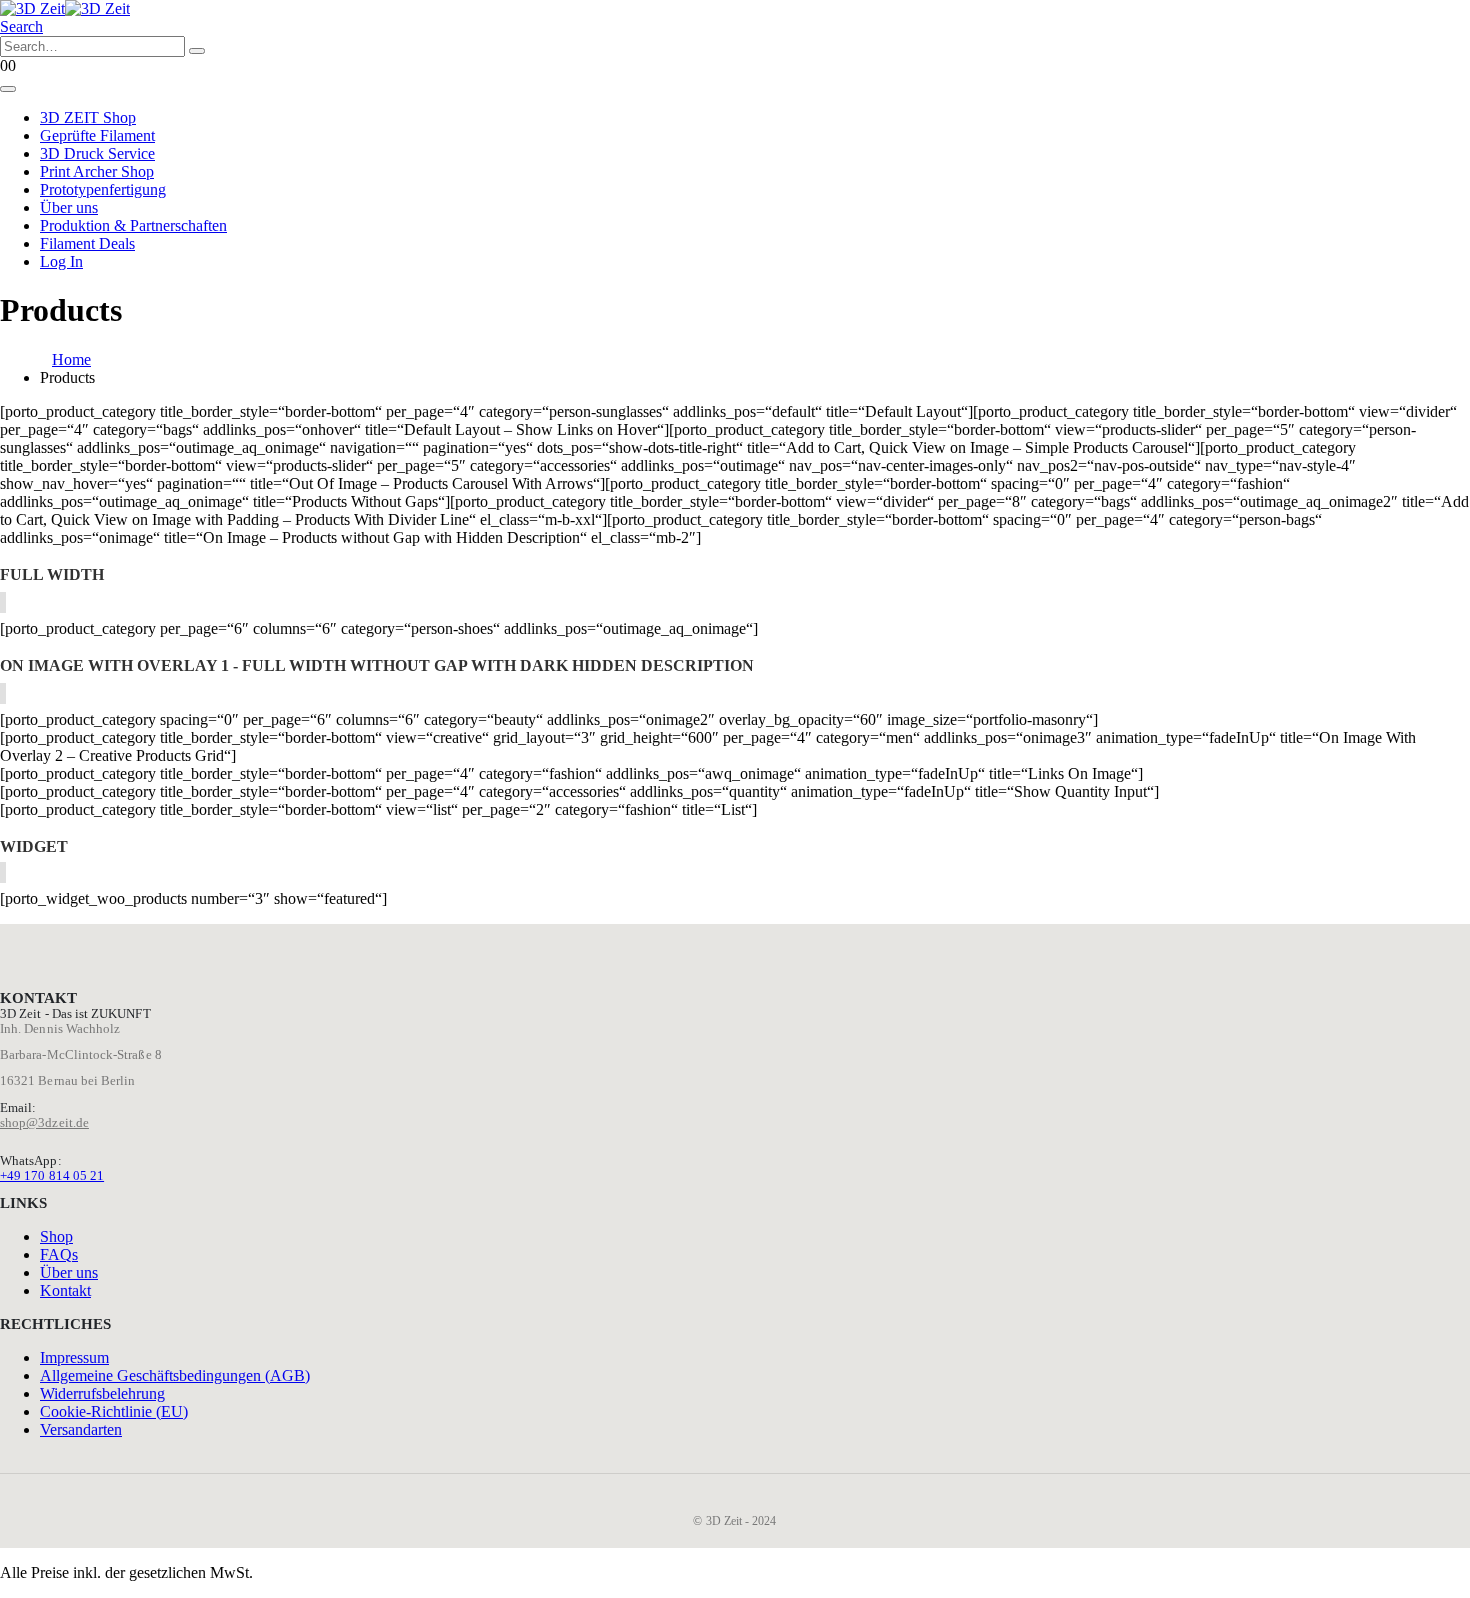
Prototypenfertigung (103, 189)
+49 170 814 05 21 (52, 1175)
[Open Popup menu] (8, 89)
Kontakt (65, 1290)
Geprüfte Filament (97, 135)
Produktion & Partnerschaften (133, 225)
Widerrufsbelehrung (102, 1393)
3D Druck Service (97, 153)
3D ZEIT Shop (88, 117)
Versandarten (81, 1429)
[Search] (197, 51)
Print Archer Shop (97, 171)
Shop (56, 1236)
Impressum (74, 1357)
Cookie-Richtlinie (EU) (114, 1411)
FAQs (59, 1254)
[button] (21, 26)
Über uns (69, 207)
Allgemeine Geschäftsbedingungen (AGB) (175, 1375)
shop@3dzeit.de (44, 1122)
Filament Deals (87, 243)
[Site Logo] (65, 8)
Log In (61, 261)
